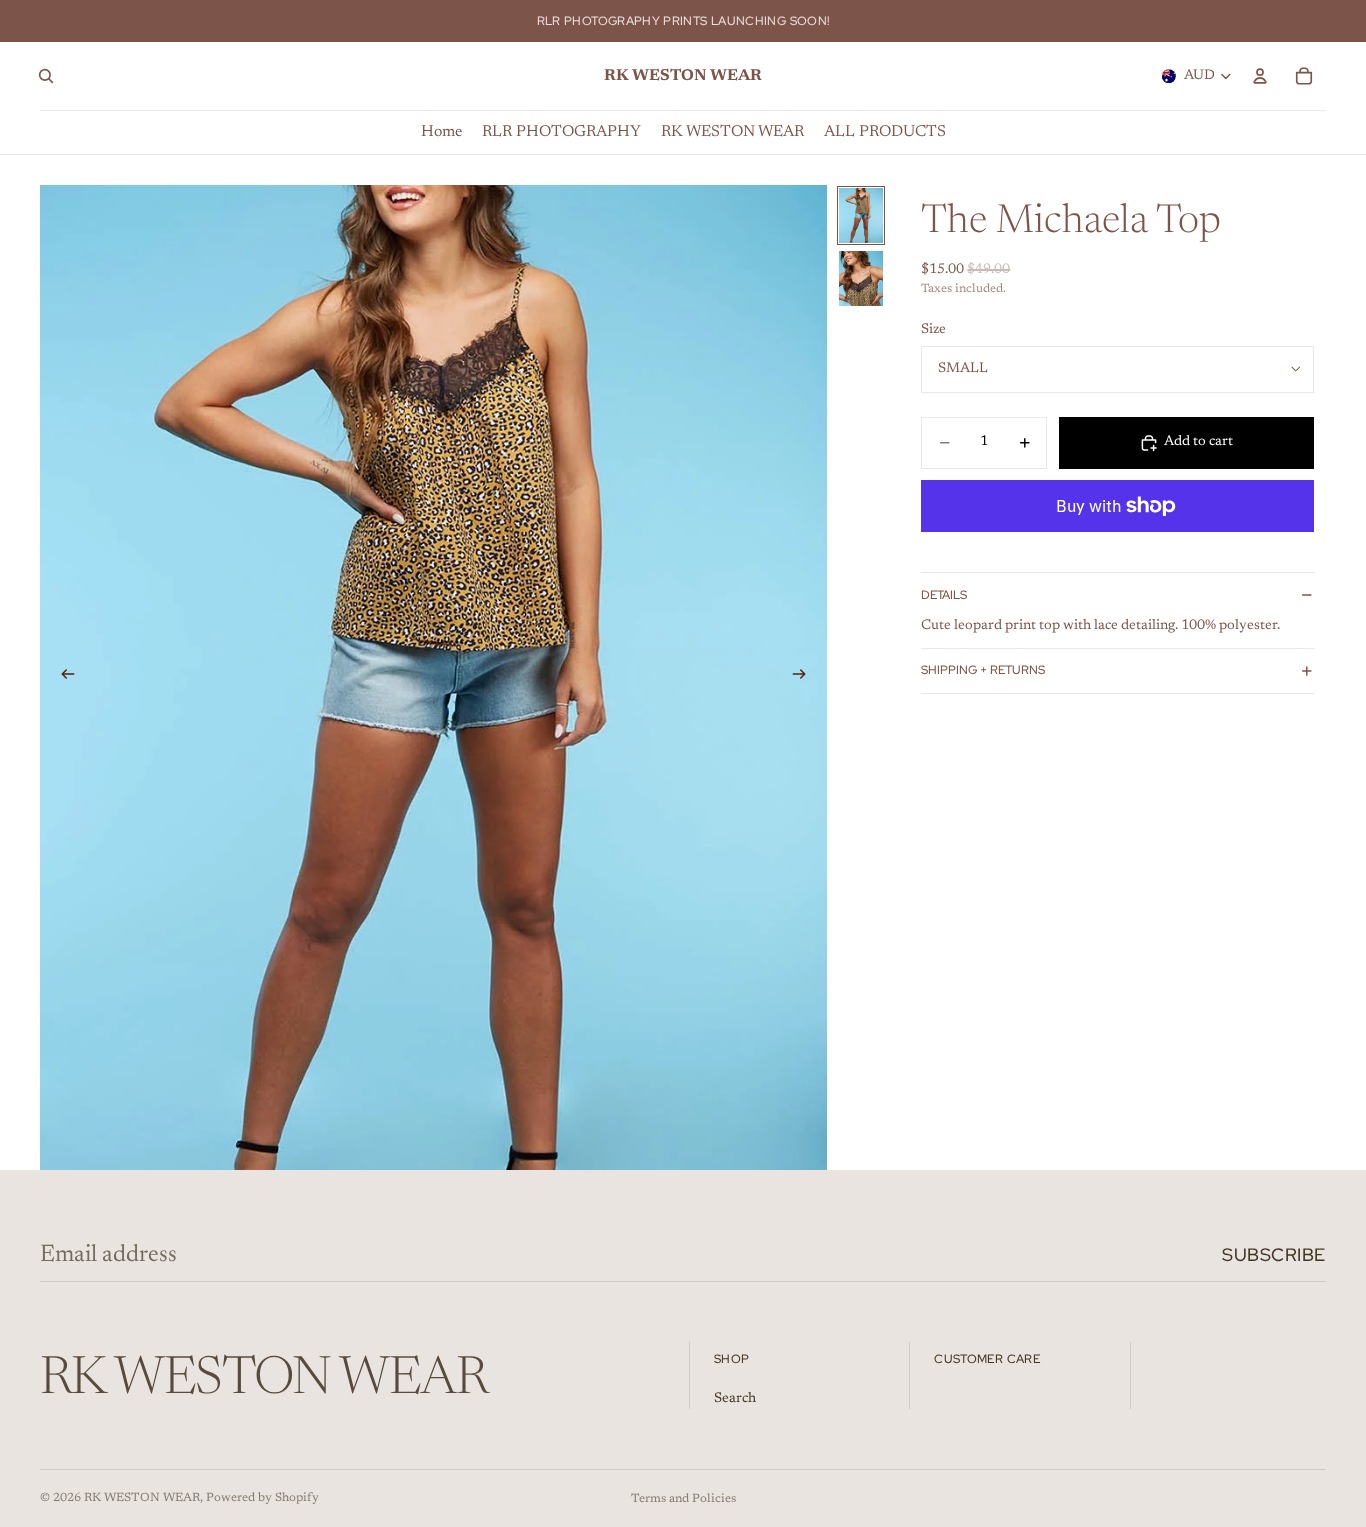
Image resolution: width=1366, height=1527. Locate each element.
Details (944, 595)
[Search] (46, 76)
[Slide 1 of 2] (861, 215)
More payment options (1117, 552)
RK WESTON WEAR (142, 1498)
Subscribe (1274, 1254)
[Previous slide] (62, 678)
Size (933, 330)
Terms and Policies (683, 1499)
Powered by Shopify (262, 1498)
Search (735, 1399)
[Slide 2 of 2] (861, 278)
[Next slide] (805, 678)
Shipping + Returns (983, 670)
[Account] (1260, 76)
